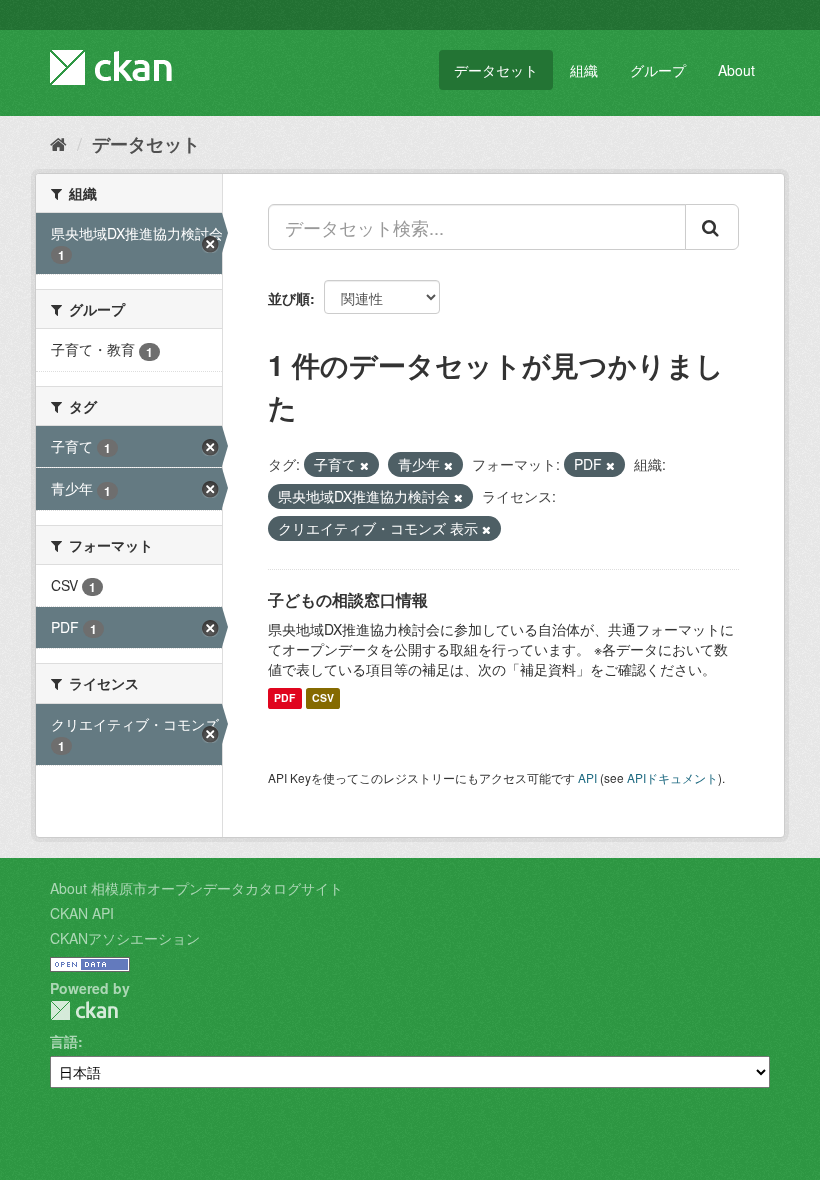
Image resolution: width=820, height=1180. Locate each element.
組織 (584, 70)
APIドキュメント (672, 777)
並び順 (289, 298)
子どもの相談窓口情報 (348, 599)
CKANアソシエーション (125, 938)
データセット (496, 70)
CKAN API (82, 913)
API (587, 777)
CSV (323, 698)
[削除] (364, 465)
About (736, 70)
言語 (64, 1041)
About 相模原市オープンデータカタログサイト (196, 888)
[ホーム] (58, 143)
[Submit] (712, 227)
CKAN (84, 1010)
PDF (284, 698)
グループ (658, 70)
